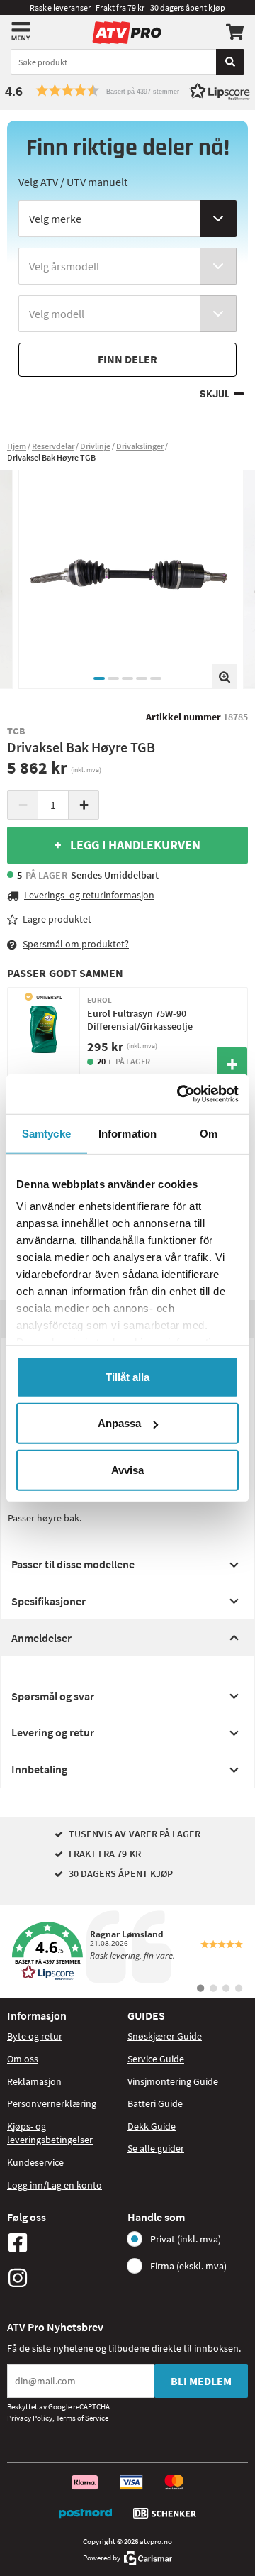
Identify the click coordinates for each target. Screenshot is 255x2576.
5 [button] (156, 678)
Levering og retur (53, 1732)
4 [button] (142, 678)
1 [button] (99, 678)
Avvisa (127, 1469)
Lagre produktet (57, 919)
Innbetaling (39, 1769)
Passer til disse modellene (73, 1564)
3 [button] (127, 678)
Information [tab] (127, 1133)
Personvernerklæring (52, 2103)
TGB (16, 731)
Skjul (215, 394)
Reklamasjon (34, 2081)
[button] (127, 90)
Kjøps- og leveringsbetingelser (50, 2133)
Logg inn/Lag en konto (55, 2185)
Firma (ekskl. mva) (188, 2266)
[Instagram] (64, 2278)
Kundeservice (35, 2162)
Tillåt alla (127, 1376)
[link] (127, 1952)
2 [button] (113, 678)
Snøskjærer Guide (165, 2036)
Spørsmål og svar (53, 1696)
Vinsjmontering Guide (173, 2081)
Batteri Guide (155, 2103)
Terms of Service (82, 2418)
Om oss (23, 2059)
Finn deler (127, 359)
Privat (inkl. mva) (186, 2239)
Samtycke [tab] (46, 1133)
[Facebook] (64, 2242)
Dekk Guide (152, 2126)
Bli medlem (201, 2381)
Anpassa (119, 1423)
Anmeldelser (41, 1638)
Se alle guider (156, 2148)
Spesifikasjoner (49, 1601)
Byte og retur (35, 2036)
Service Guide (156, 2059)
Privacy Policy (30, 2418)
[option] (128, 579)
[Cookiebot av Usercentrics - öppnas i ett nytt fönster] (180, 1094)
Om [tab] (209, 1133)
